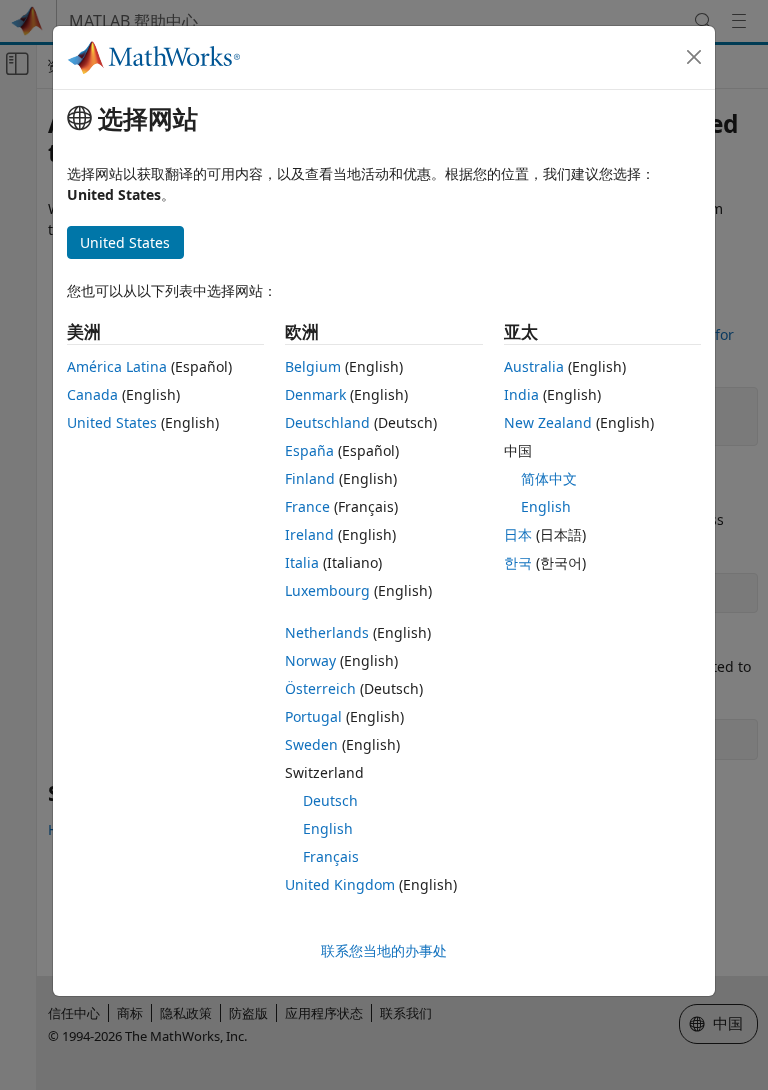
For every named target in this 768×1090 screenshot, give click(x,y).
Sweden (311, 744)
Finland (310, 478)
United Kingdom (340, 884)
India (521, 394)
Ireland (309, 534)
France (307, 506)
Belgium (313, 366)
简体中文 (549, 478)
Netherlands (327, 632)
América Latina (117, 366)
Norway (310, 660)
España (309, 450)
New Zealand (548, 422)
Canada (92, 394)
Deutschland (327, 422)
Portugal (313, 716)
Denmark (315, 394)
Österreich (320, 688)
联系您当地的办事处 (384, 950)
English (328, 828)
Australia (534, 366)
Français (331, 856)
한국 (518, 562)
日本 (518, 534)
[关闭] (694, 57)
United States (112, 422)
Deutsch (330, 800)
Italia (302, 562)
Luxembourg (327, 590)
